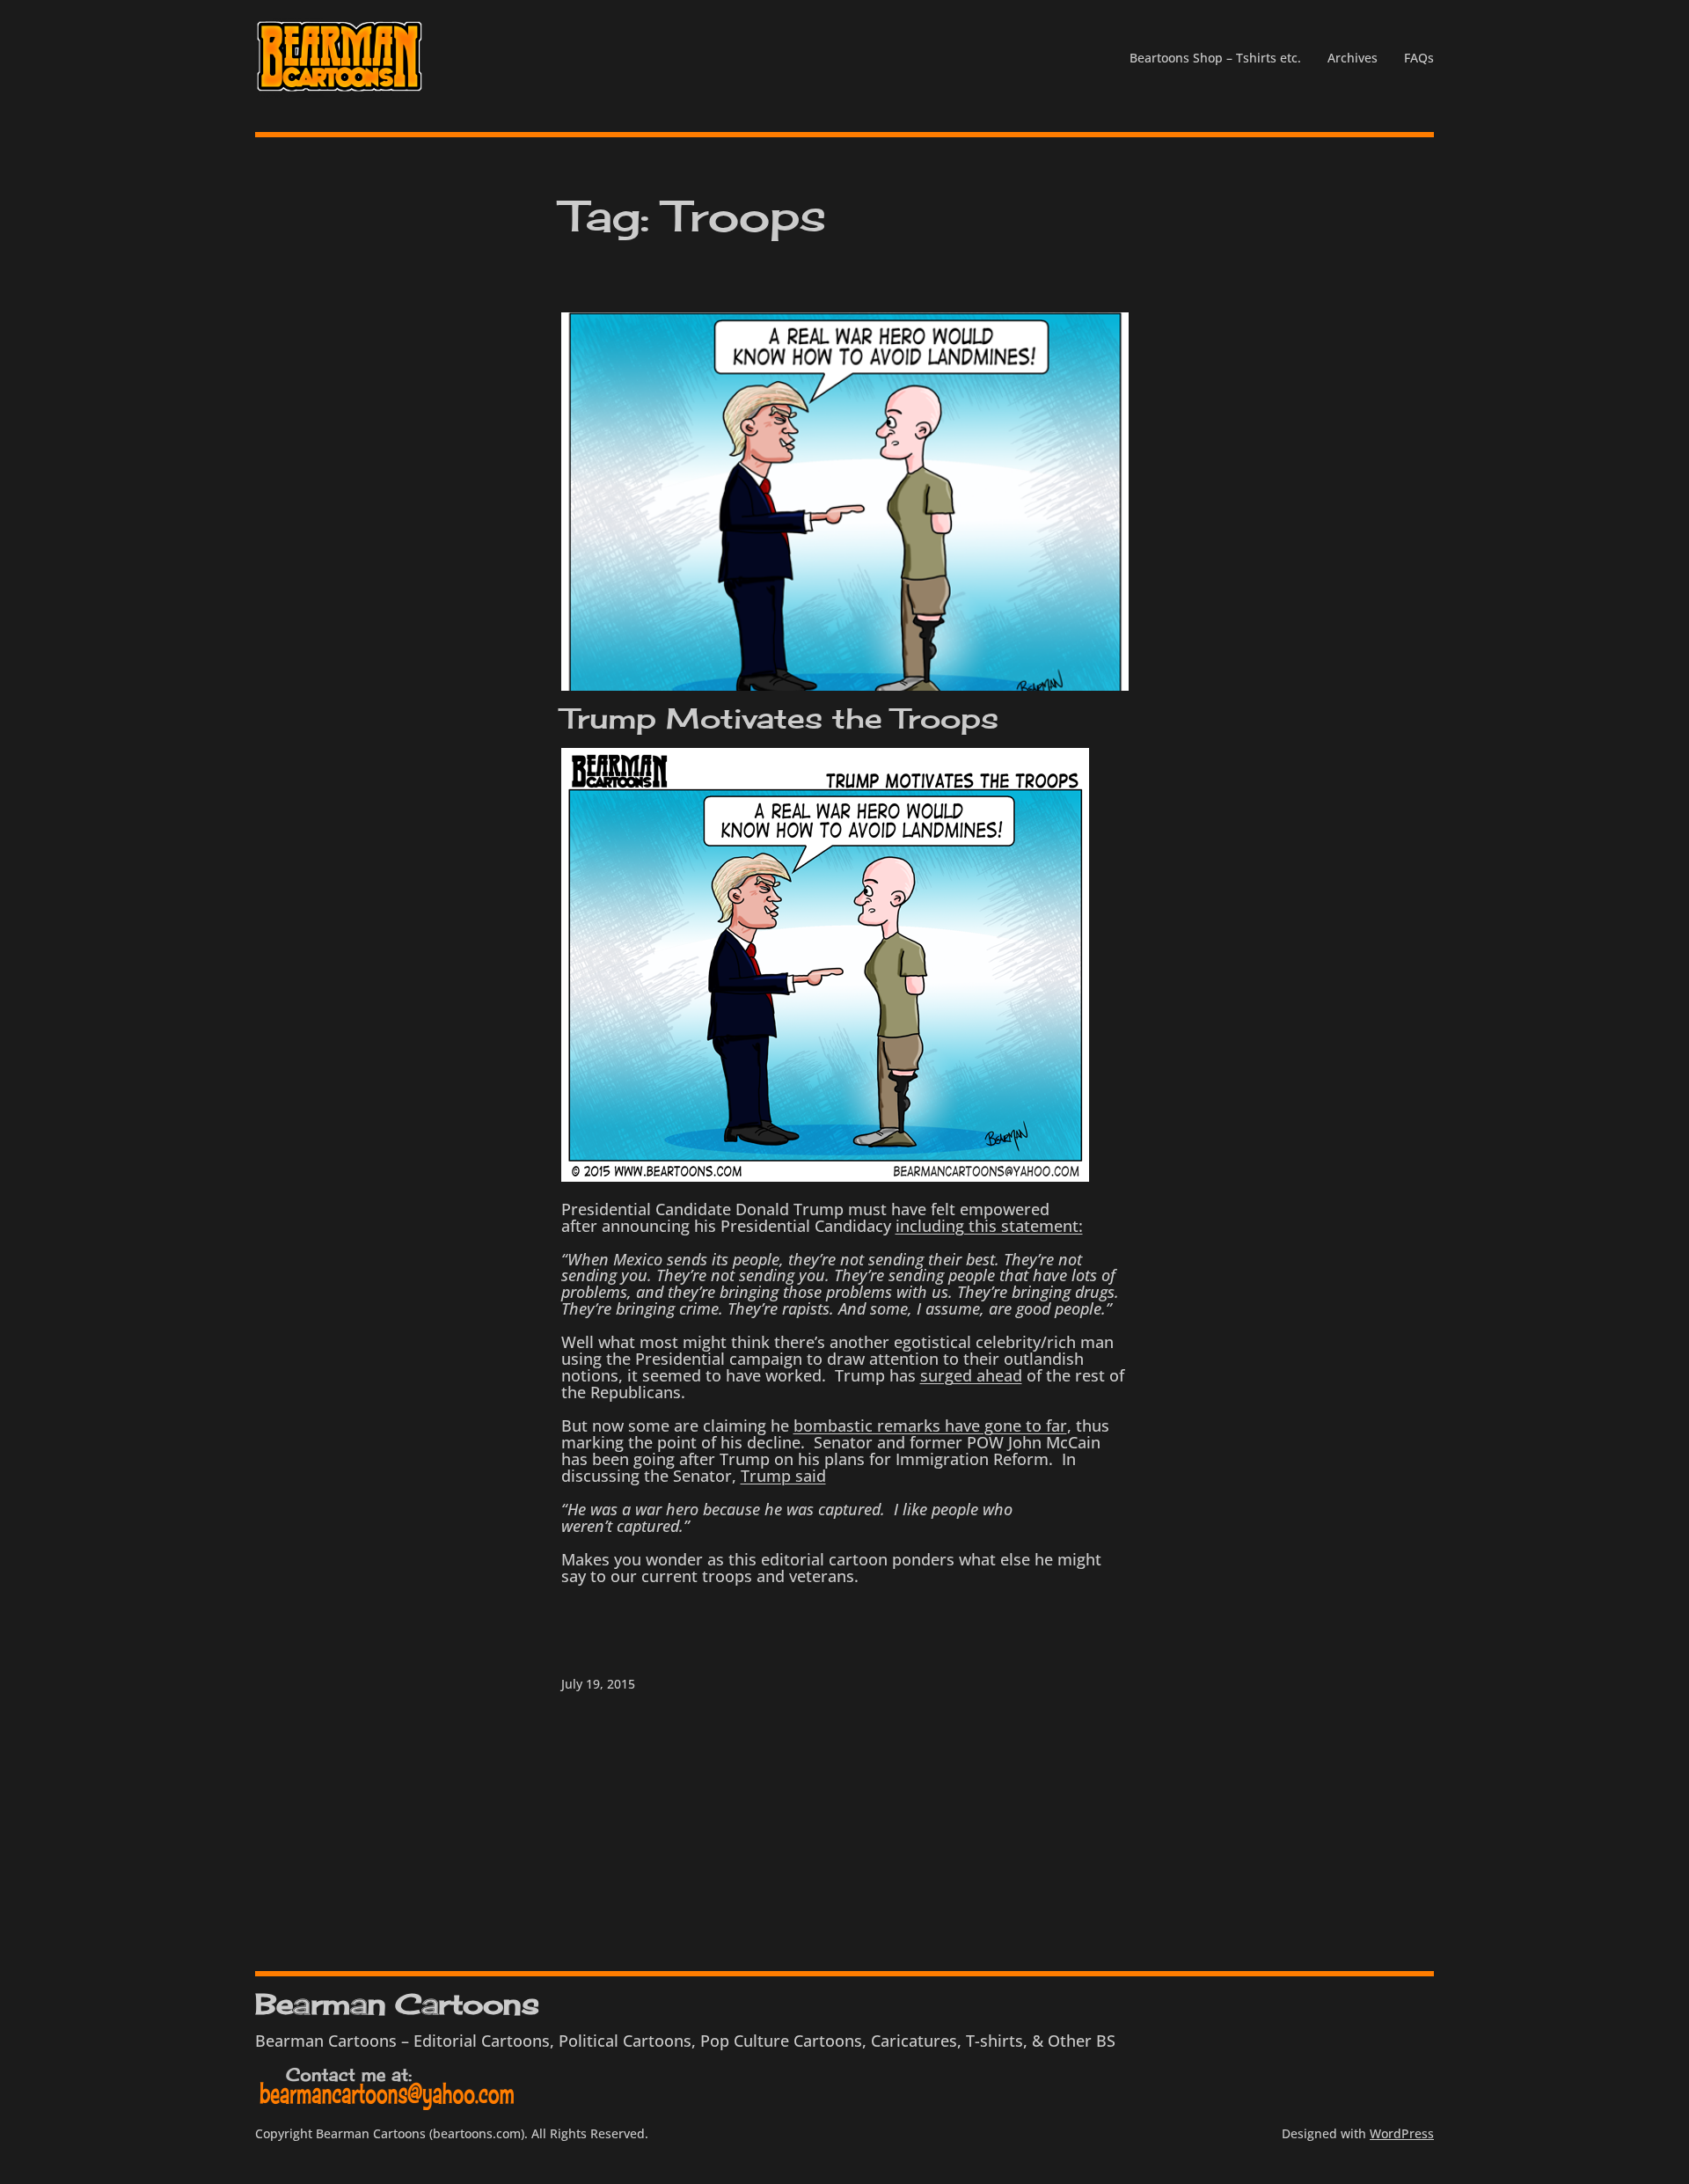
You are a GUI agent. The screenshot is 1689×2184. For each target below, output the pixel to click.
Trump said (783, 1476)
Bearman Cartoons (397, 2004)
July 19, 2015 (598, 1684)
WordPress (1402, 2133)
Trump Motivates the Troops (780, 719)
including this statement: (989, 1226)
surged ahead (971, 1375)
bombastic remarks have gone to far (930, 1425)
